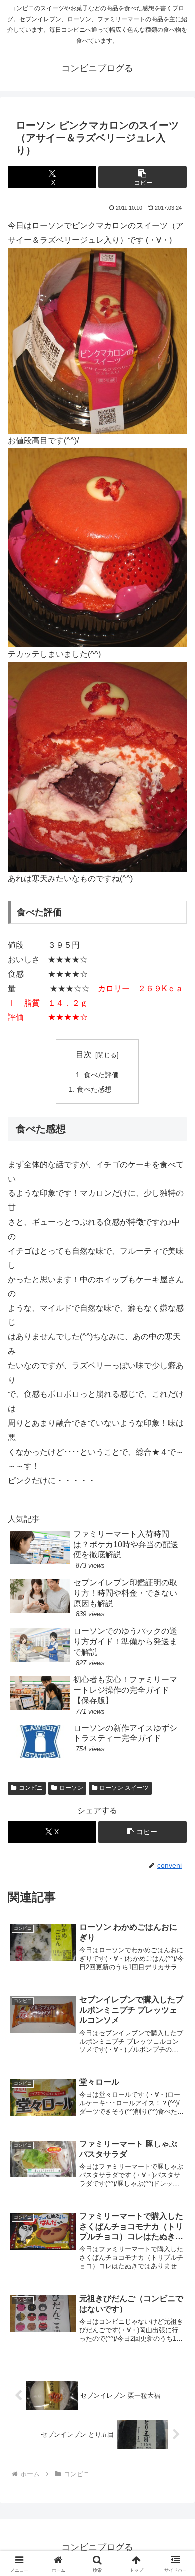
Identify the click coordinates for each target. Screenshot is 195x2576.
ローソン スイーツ (124, 1788)
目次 (84, 1055)
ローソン (71, 1788)
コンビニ (31, 1788)
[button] (143, 177)
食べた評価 (101, 1075)
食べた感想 (94, 1089)
